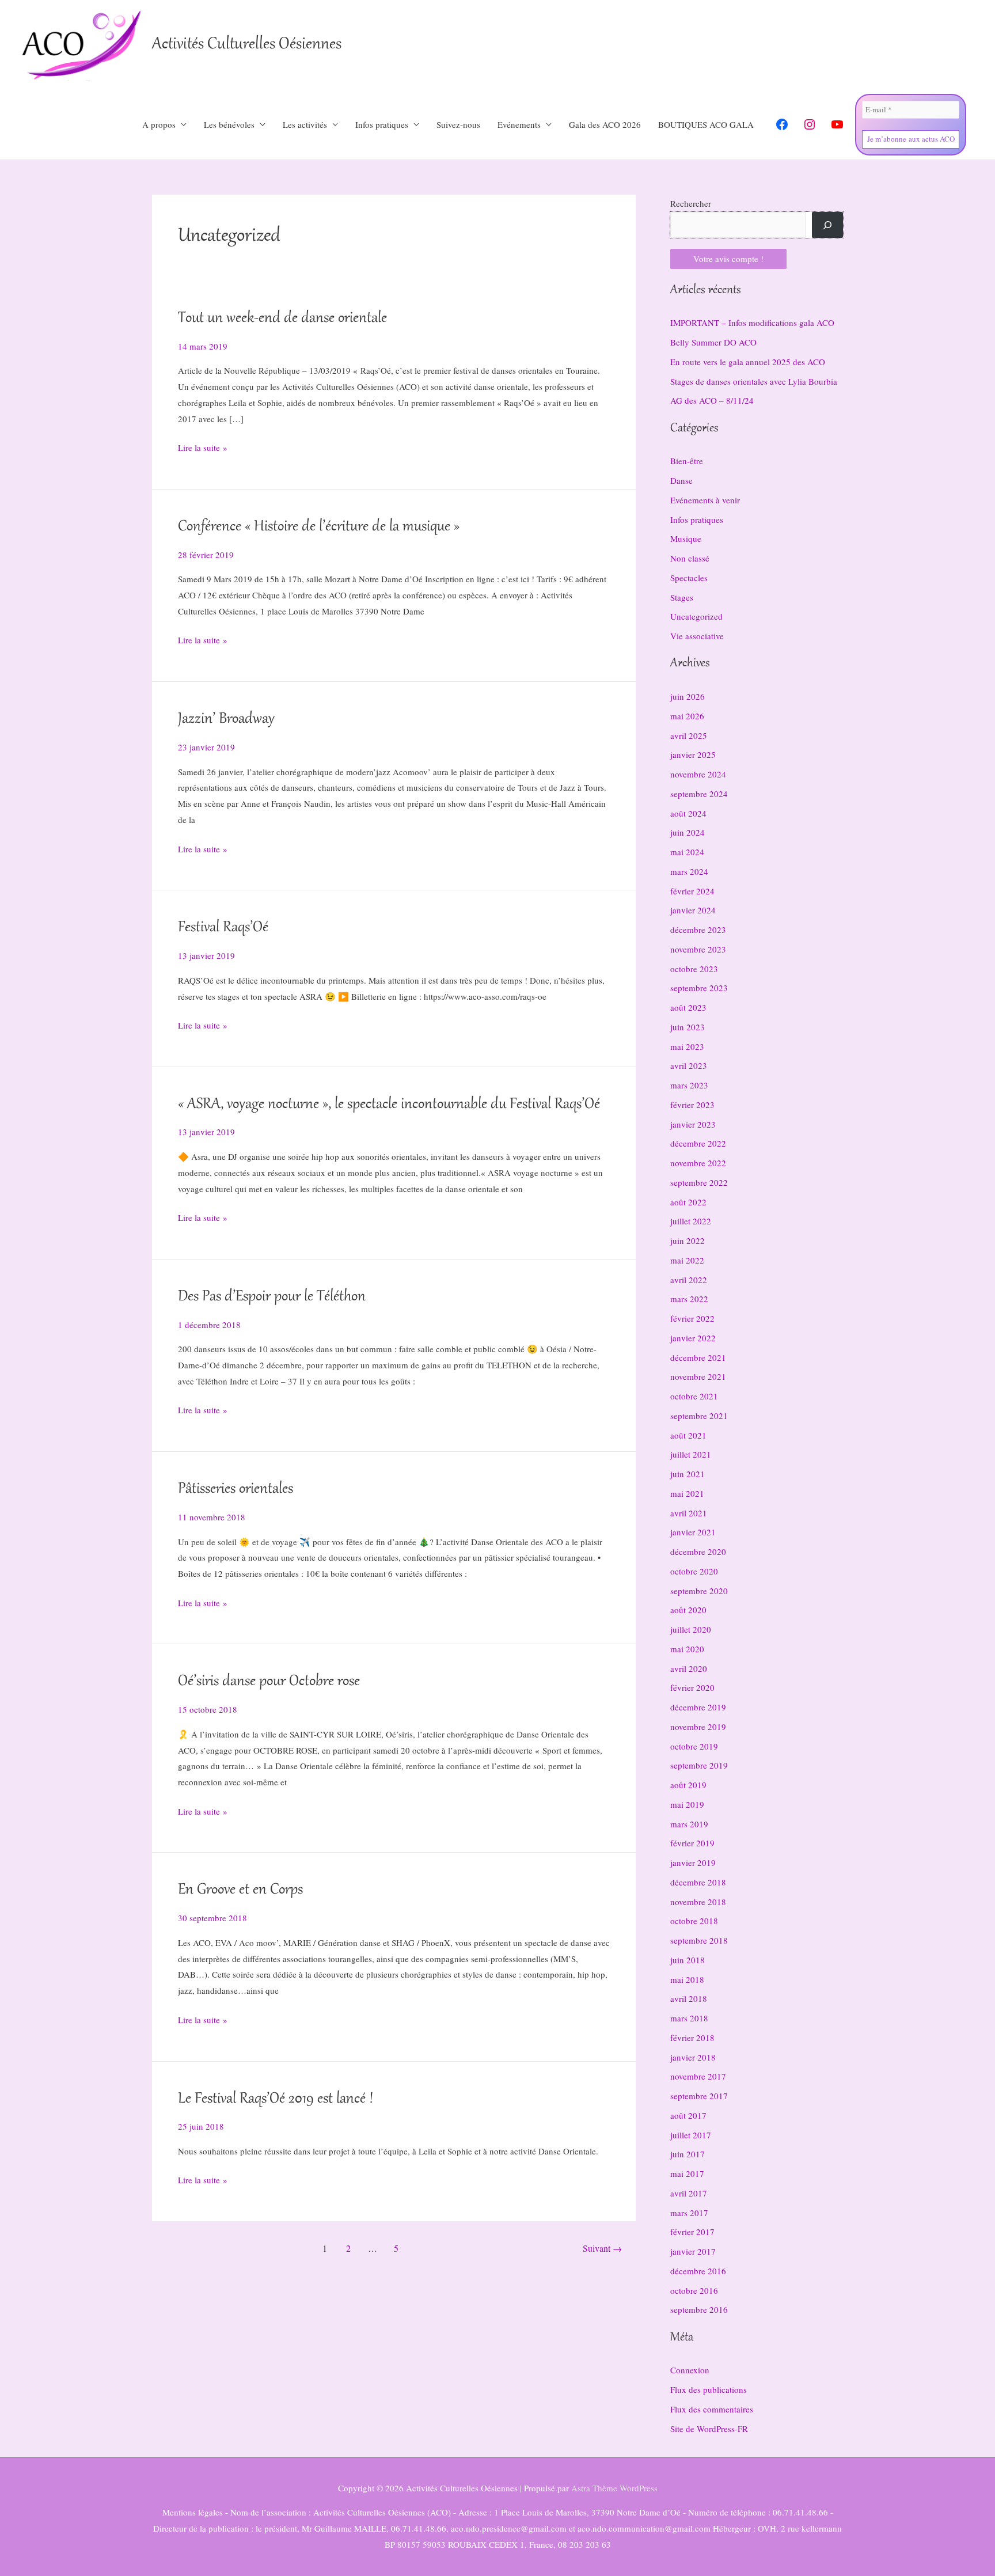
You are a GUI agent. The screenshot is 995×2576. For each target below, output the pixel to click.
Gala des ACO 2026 (605, 124)
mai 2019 (687, 1804)
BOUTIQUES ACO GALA (706, 124)
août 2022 (688, 1202)
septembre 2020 (699, 1591)
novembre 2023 (698, 949)
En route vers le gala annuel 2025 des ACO (748, 362)
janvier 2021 (693, 1532)
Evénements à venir (705, 500)
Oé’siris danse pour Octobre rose (269, 1682)
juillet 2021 (691, 1454)
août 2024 (688, 813)
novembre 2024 (698, 774)
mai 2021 (687, 1493)
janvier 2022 (693, 1338)
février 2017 (692, 2232)
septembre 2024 (699, 794)
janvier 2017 (693, 2251)
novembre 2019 (698, 1727)
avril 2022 (689, 1280)
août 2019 (688, 1785)
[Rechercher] (827, 225)
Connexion (690, 2370)
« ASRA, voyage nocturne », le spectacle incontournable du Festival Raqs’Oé (389, 1105)
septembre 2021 (699, 1416)
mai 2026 (687, 716)
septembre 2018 (699, 1940)
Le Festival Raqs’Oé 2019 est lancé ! (276, 2099)
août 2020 (688, 1610)
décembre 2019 (698, 1707)
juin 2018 (688, 1960)
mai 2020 (687, 1649)
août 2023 (688, 1007)
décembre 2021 (698, 1357)
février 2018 (692, 2038)
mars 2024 (689, 871)
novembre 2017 (698, 2076)
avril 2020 (689, 1668)
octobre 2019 (694, 1746)
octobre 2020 (694, 1571)
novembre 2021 (698, 1376)
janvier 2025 (693, 754)
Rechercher (691, 203)
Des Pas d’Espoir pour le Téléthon (272, 1297)
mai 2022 (687, 1260)
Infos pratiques (697, 519)
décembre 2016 (698, 2271)
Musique (686, 538)
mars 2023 (689, 1085)
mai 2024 (687, 852)
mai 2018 (687, 1979)
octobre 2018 (694, 1921)
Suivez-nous (458, 124)
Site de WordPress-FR (709, 2429)
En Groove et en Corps (240, 1890)
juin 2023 (688, 1027)
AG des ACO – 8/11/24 (712, 400)
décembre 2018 (698, 1882)
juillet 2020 (691, 1629)
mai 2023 (687, 1046)
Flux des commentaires (712, 2409)
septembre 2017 (699, 2096)
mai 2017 (687, 2173)
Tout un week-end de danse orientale (282, 318)
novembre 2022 (698, 1163)
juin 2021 (688, 1474)
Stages (682, 597)
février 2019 (692, 1843)
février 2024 (692, 891)
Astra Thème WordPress (614, 2488)
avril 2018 (689, 1998)
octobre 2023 (694, 969)
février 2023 (692, 1105)
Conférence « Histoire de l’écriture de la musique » (319, 527)
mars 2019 (689, 1824)
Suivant (602, 2248)
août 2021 (688, 1435)
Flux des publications (709, 2389)
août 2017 (688, 2115)
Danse (681, 480)
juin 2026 (688, 696)
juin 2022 (688, 1240)
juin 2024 (688, 832)
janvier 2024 (693, 910)
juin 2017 (688, 2154)
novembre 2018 (698, 1902)
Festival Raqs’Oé (223, 928)
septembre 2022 (699, 1182)
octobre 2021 (694, 1396)
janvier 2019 (693, 1862)
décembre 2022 (698, 1143)
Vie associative (697, 636)
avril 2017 (689, 2193)
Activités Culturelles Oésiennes (247, 45)
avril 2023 (689, 1065)
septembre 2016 (699, 2309)
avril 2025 (689, 735)
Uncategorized (696, 616)
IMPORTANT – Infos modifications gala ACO (752, 323)
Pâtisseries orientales (236, 1489)
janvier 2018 (693, 2057)
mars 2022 (689, 1299)
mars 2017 (689, 2213)
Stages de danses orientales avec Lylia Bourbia (754, 381)
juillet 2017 (691, 2135)
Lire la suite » (203, 449)
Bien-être (687, 461)
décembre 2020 (698, 1551)
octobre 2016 (694, 2290)
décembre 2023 (698, 930)
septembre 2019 (699, 1765)
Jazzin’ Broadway (226, 719)
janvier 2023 (693, 1124)
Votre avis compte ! (728, 259)
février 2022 (692, 1318)
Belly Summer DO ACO (713, 342)
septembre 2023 (699, 988)
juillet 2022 (691, 1221)
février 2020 (692, 1687)
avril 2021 (689, 1513)
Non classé (690, 558)
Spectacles (689, 578)
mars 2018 (689, 2018)
